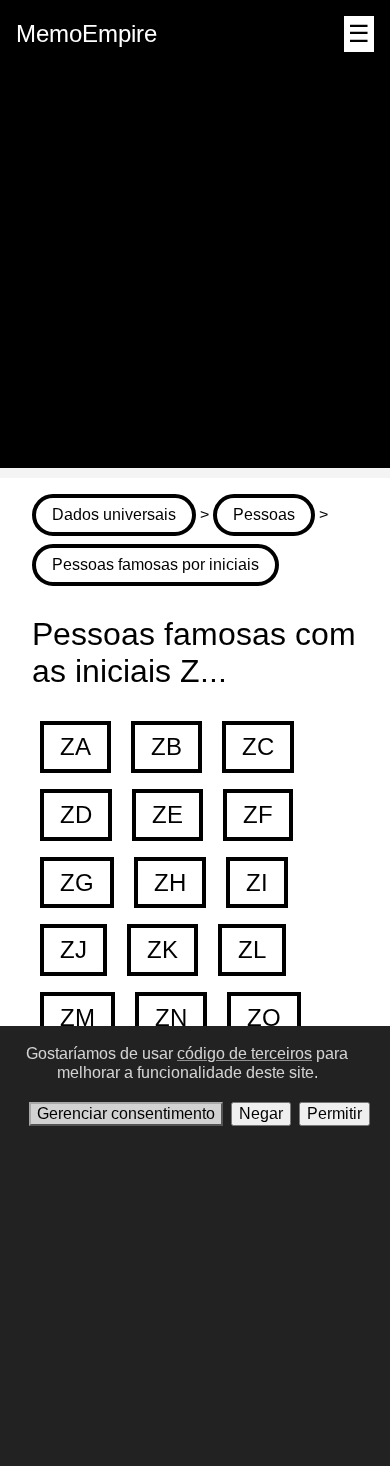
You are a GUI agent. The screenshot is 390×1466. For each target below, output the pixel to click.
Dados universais (114, 514)
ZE (167, 814)
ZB (166, 746)
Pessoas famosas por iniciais (155, 564)
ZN (171, 1017)
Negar (261, 1113)
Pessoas (264, 514)
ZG (77, 882)
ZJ (73, 949)
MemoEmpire (86, 33)
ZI (257, 882)
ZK (162, 949)
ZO (264, 1017)
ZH (170, 882)
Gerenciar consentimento (126, 1113)
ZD (76, 814)
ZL (252, 949)
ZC (258, 746)
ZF (258, 814)
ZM (77, 1017)
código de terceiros (244, 1053)
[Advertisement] (195, 273)
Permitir (334, 1113)
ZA (75, 746)
